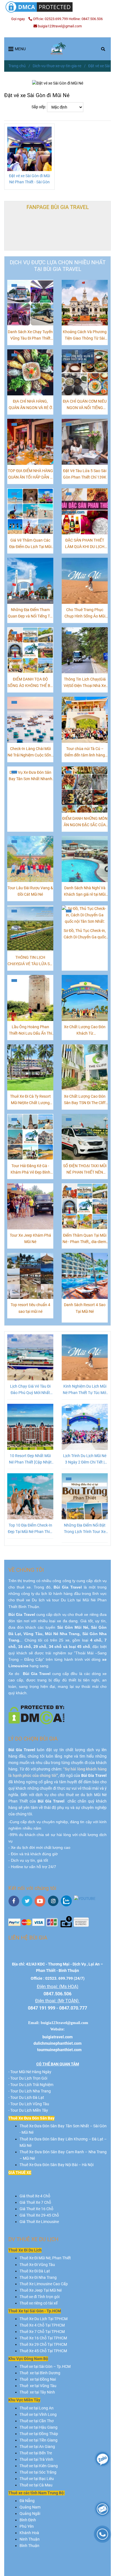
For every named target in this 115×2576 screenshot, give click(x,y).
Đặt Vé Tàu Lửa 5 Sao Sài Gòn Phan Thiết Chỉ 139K (85, 474)
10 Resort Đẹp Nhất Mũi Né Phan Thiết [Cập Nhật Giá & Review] (30, 1459)
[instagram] (53, 1901)
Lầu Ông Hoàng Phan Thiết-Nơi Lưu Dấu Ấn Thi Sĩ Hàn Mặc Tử (30, 1031)
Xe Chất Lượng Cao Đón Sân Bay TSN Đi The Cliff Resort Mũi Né (85, 1100)
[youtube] (40, 1901)
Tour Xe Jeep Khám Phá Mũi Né (30, 1239)
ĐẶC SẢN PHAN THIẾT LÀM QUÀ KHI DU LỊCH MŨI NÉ (85, 544)
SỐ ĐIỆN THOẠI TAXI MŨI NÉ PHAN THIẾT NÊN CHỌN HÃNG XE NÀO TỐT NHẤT (85, 1170)
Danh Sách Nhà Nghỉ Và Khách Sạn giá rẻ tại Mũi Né (85, 892)
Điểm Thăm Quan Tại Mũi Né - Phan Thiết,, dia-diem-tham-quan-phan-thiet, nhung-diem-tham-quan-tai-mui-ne (85, 1239)
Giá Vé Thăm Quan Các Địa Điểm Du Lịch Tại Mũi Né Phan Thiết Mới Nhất (30, 544)
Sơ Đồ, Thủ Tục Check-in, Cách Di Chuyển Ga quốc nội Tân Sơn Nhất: (85, 934)
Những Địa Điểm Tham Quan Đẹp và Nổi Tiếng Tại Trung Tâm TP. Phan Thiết (30, 613)
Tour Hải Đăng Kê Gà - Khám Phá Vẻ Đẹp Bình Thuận (30, 1170)
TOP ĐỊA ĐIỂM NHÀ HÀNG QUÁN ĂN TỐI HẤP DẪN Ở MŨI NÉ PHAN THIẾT (30, 474)
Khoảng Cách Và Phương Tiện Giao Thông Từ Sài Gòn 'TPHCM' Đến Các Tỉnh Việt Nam (85, 336)
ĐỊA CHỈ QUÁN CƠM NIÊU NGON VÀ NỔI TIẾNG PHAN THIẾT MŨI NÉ (85, 405)
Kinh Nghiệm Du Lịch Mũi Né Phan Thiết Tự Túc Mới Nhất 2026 (85, 1390)
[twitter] (27, 1901)
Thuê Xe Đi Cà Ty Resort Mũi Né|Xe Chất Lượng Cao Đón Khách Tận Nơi (30, 1100)
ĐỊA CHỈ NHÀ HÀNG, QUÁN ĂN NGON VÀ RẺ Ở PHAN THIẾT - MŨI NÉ (30, 405)
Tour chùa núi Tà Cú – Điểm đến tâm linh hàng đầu (85, 752)
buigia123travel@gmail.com (60, 26)
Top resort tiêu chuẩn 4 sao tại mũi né (30, 1308)
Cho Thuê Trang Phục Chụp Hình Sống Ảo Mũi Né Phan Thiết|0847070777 (85, 613)
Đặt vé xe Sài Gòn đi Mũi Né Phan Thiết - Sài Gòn (29, 179)
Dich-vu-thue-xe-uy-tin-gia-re (57, 66)
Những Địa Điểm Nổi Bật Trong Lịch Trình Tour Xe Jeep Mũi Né (85, 1529)
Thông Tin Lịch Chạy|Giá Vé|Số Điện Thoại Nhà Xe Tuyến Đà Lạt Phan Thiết (85, 683)
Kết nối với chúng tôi (32, 1888)
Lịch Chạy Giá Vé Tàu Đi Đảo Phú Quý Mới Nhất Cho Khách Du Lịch (30, 1390)
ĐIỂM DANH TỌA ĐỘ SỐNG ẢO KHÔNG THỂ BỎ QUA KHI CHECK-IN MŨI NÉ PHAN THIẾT (30, 683)
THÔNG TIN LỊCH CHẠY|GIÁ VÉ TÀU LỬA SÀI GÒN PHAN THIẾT (30, 961)
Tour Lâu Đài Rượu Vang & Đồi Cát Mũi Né (30, 891)
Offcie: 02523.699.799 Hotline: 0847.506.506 (68, 19)
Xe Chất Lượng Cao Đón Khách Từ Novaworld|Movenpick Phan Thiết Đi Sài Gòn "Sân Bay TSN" (85, 1031)
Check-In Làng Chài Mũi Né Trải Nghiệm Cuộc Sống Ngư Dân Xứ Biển (30, 752)
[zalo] (66, 1901)
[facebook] (14, 1901)
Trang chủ (17, 66)
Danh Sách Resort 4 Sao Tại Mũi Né (85, 1308)
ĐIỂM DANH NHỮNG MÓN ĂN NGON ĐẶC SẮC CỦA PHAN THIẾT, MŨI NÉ (85, 822)
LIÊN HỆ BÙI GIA (28, 1938)
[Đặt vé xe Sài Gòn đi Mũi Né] (57, 49)
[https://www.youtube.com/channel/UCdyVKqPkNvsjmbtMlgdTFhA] (85, 1899)
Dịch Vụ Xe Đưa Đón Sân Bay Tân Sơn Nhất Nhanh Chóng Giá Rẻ (30, 776)
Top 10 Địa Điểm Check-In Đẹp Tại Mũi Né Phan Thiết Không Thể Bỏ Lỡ (30, 1529)
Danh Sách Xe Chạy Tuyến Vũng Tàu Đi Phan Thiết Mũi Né (30, 336)
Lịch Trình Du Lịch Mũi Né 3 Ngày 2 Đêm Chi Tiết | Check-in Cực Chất (85, 1459)
